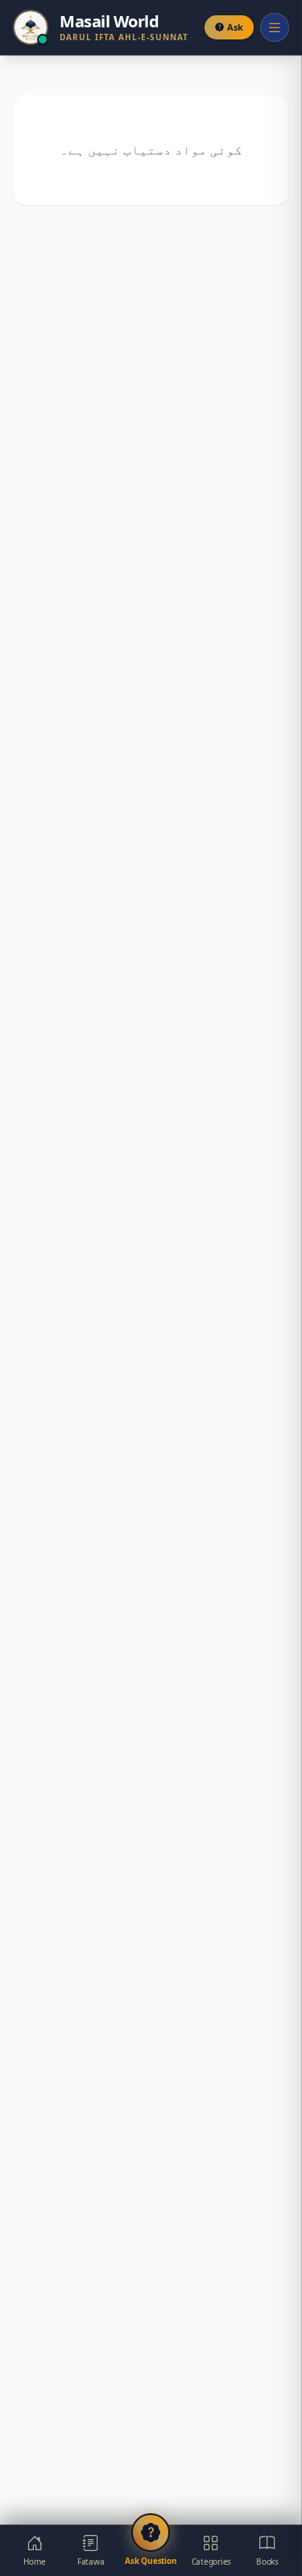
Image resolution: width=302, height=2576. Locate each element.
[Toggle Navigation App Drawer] (275, 27)
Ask (235, 27)
